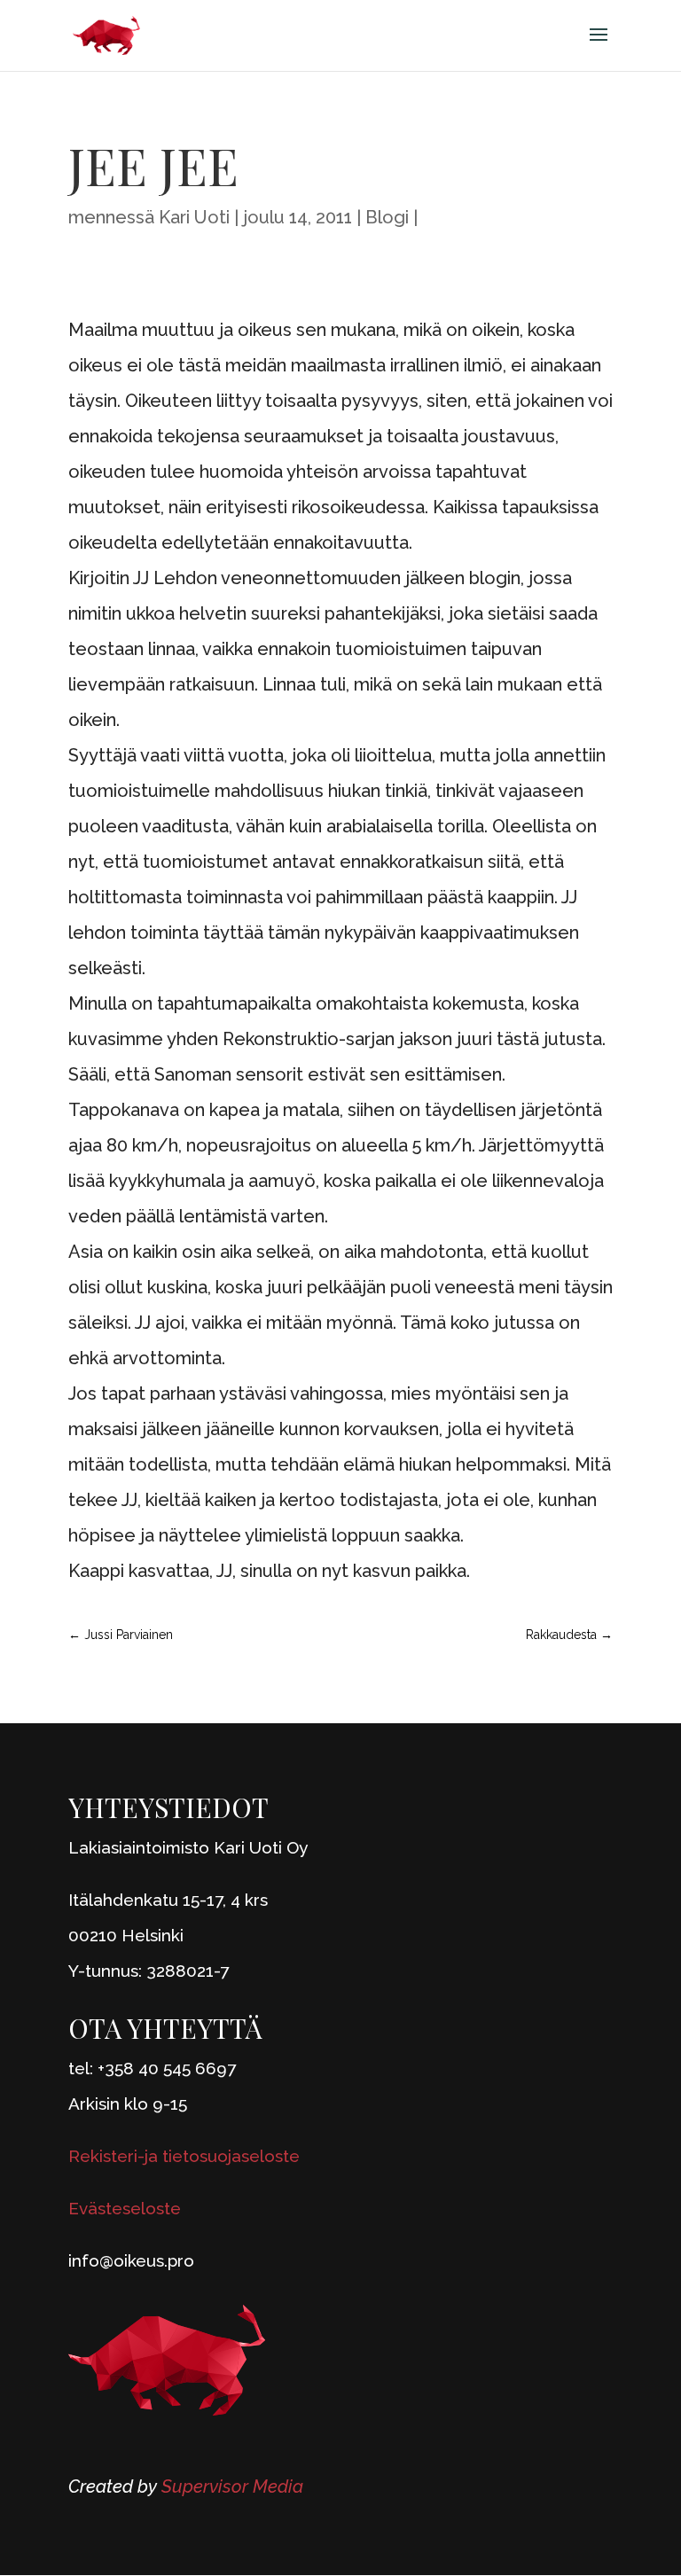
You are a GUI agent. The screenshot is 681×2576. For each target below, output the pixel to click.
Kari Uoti (194, 217)
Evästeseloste (125, 2208)
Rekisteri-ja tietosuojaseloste (184, 2156)
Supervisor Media (232, 2486)
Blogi (387, 217)
